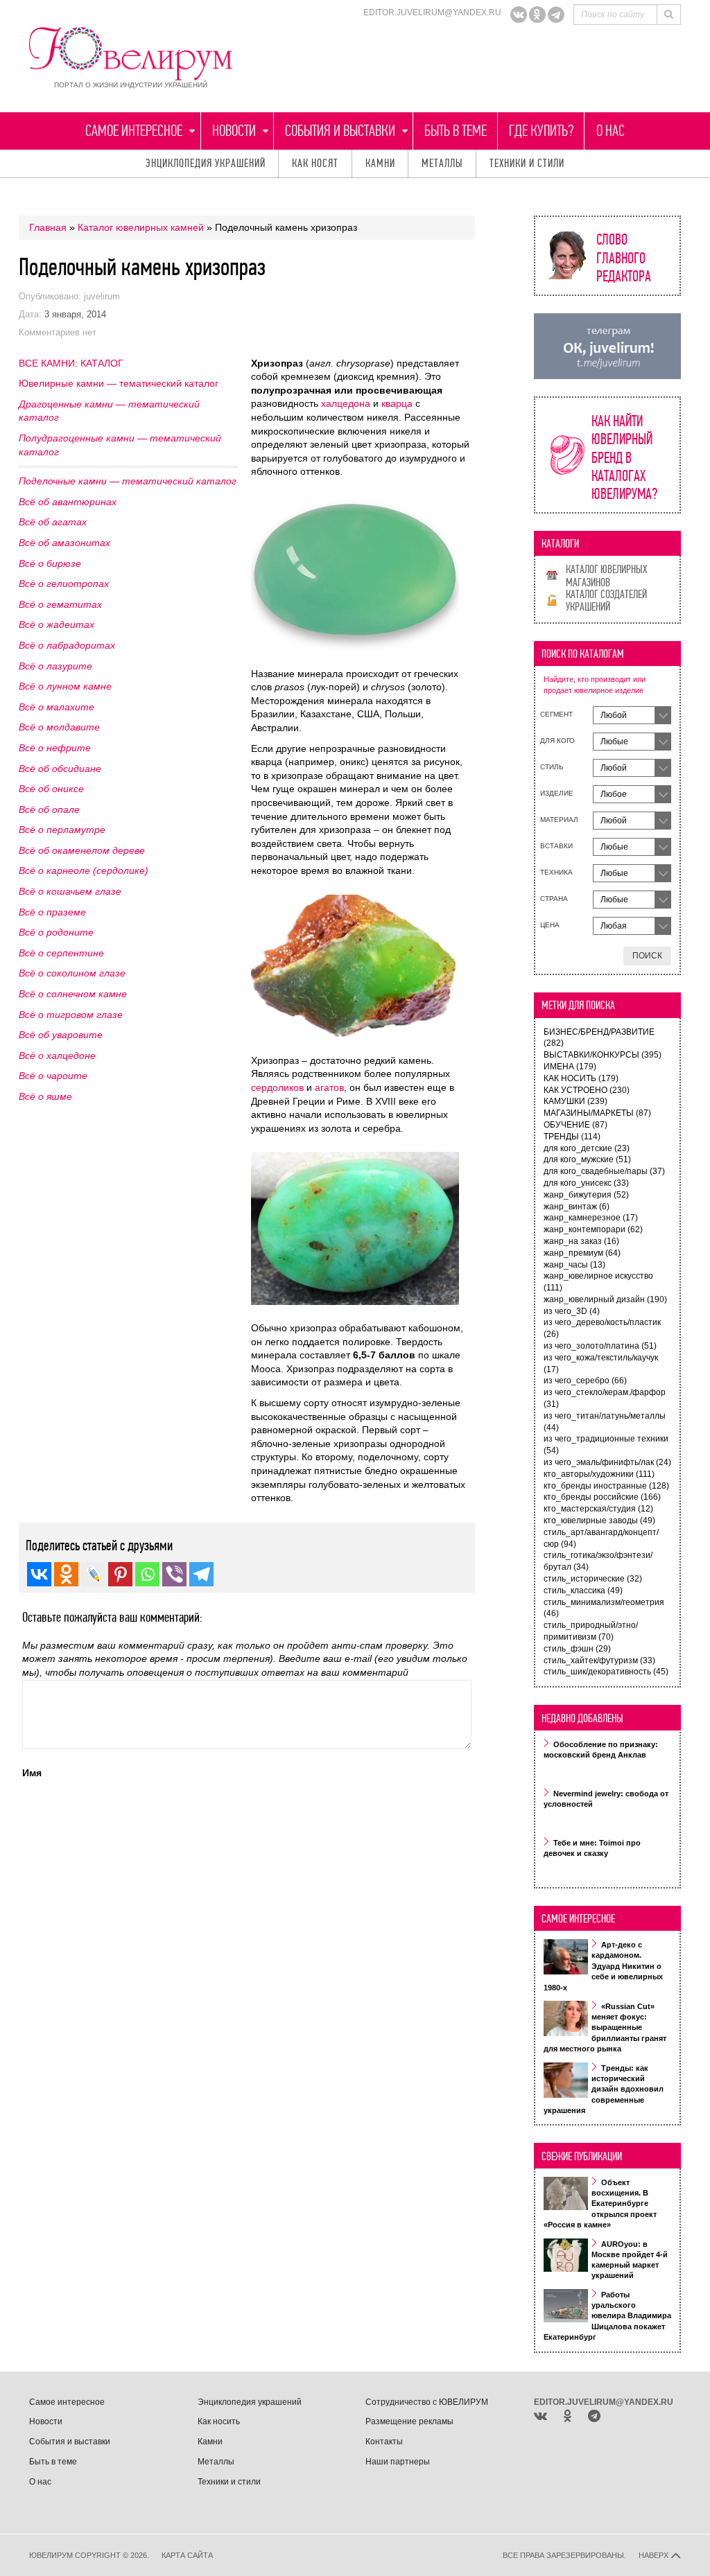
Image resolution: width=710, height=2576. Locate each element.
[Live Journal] (93, 1574)
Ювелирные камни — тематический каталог (119, 383)
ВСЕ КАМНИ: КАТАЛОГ (71, 363)
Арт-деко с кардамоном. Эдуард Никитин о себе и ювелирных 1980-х (603, 1966)
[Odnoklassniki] (537, 15)
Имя (32, 1773)
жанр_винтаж (577, 1207)
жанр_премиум (582, 1253)
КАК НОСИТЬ (581, 1078)
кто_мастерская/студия (598, 1509)
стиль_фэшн (577, 1649)
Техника (556, 872)
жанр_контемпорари (593, 1229)
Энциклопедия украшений (206, 163)
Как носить (219, 2421)
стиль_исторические (593, 1579)
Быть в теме (456, 131)
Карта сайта (187, 2555)
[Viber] (174, 1574)
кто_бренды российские (602, 1497)
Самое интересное (134, 131)
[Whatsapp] (147, 1574)
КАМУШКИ (575, 1101)
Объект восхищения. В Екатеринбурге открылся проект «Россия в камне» (600, 2204)
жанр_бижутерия (586, 1195)
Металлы (442, 163)
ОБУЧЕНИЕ (575, 1125)
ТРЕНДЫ (572, 1137)
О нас (611, 131)
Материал (559, 820)
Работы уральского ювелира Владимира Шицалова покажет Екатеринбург (607, 2316)
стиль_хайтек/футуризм (599, 1661)
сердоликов (277, 1087)
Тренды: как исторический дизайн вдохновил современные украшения (604, 2089)
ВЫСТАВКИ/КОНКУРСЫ (603, 1055)
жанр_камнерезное (591, 1218)
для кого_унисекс (586, 1183)
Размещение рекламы (409, 2421)
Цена (550, 925)
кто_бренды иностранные (606, 1486)
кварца (397, 403)
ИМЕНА (570, 1067)
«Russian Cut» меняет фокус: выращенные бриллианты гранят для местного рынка (605, 2028)
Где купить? (541, 131)
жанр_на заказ (581, 1241)
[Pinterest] (120, 1574)
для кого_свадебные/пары (604, 1171)
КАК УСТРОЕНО (587, 1090)
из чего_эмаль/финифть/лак (607, 1462)
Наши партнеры (398, 2462)
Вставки (556, 846)
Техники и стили (527, 163)
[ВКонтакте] (519, 15)
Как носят (315, 163)
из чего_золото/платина (600, 1346)
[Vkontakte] (39, 1574)
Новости (234, 131)
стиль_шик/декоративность (606, 1672)
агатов (329, 1087)
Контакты (384, 2442)
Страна (554, 899)
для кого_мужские (587, 1159)
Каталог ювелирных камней (141, 227)
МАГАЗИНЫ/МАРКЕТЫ (597, 1113)
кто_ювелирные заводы (599, 1521)
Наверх (655, 2555)
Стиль (552, 767)
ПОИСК (647, 956)
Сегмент (556, 714)
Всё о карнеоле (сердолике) (84, 870)
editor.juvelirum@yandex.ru (432, 12)
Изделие (557, 793)
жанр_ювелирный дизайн (605, 1299)
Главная (48, 227)
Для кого (557, 741)
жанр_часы (574, 1265)
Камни (380, 163)
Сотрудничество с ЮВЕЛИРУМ (427, 2402)
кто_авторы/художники (599, 1474)
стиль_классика (583, 1591)
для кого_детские (587, 1148)
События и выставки (340, 131)
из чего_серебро (585, 1381)
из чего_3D (572, 1311)
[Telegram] (556, 15)
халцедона (346, 403)
